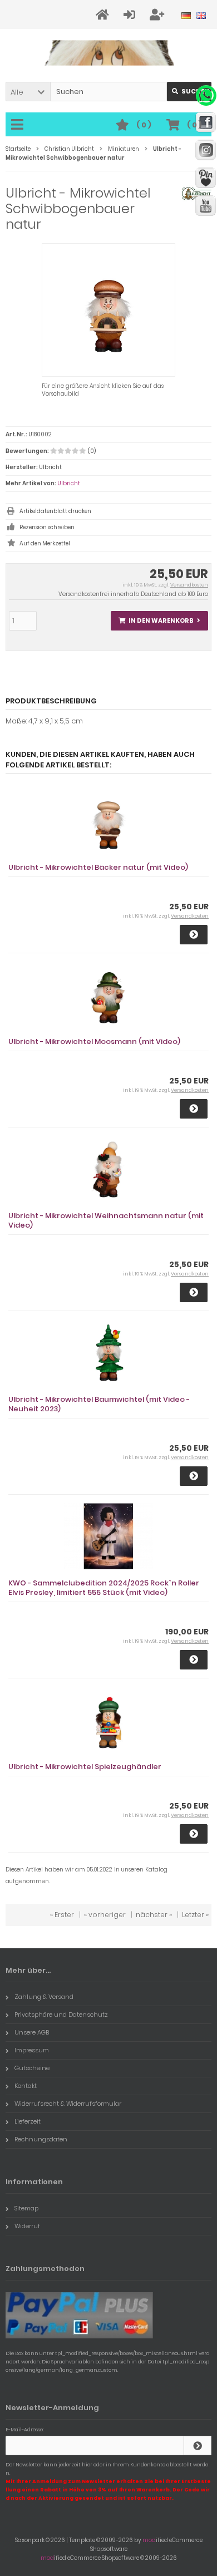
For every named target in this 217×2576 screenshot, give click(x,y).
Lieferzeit (28, 2121)
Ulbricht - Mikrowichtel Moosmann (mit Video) (94, 1041)
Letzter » (195, 1915)
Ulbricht (69, 483)
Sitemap (26, 2208)
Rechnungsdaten (41, 2139)
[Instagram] (206, 150)
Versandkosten (189, 585)
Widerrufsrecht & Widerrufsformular (68, 2104)
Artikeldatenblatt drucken (55, 511)
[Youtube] (206, 206)
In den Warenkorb (160, 621)
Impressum (32, 2050)
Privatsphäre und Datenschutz (61, 2014)
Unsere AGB (32, 2032)
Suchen (189, 92)
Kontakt (26, 2086)
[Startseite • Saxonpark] (109, 53)
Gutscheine (32, 2068)
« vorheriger (105, 1915)
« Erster (62, 1915)
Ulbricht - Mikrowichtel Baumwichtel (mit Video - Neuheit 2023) (99, 1404)
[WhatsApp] (206, 95)
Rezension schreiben (47, 527)
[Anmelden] (131, 15)
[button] (28, 92)
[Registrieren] (159, 15)
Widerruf (27, 2226)
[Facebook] (206, 122)
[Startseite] (104, 15)
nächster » (154, 1915)
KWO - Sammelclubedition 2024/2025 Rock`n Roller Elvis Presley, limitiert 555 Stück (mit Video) (104, 1588)
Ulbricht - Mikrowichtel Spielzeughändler (85, 1767)
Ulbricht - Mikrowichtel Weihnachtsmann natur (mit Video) (106, 1220)
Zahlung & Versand (44, 1997)
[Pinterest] (206, 178)
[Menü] (19, 125)
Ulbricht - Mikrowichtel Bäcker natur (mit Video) (98, 867)
